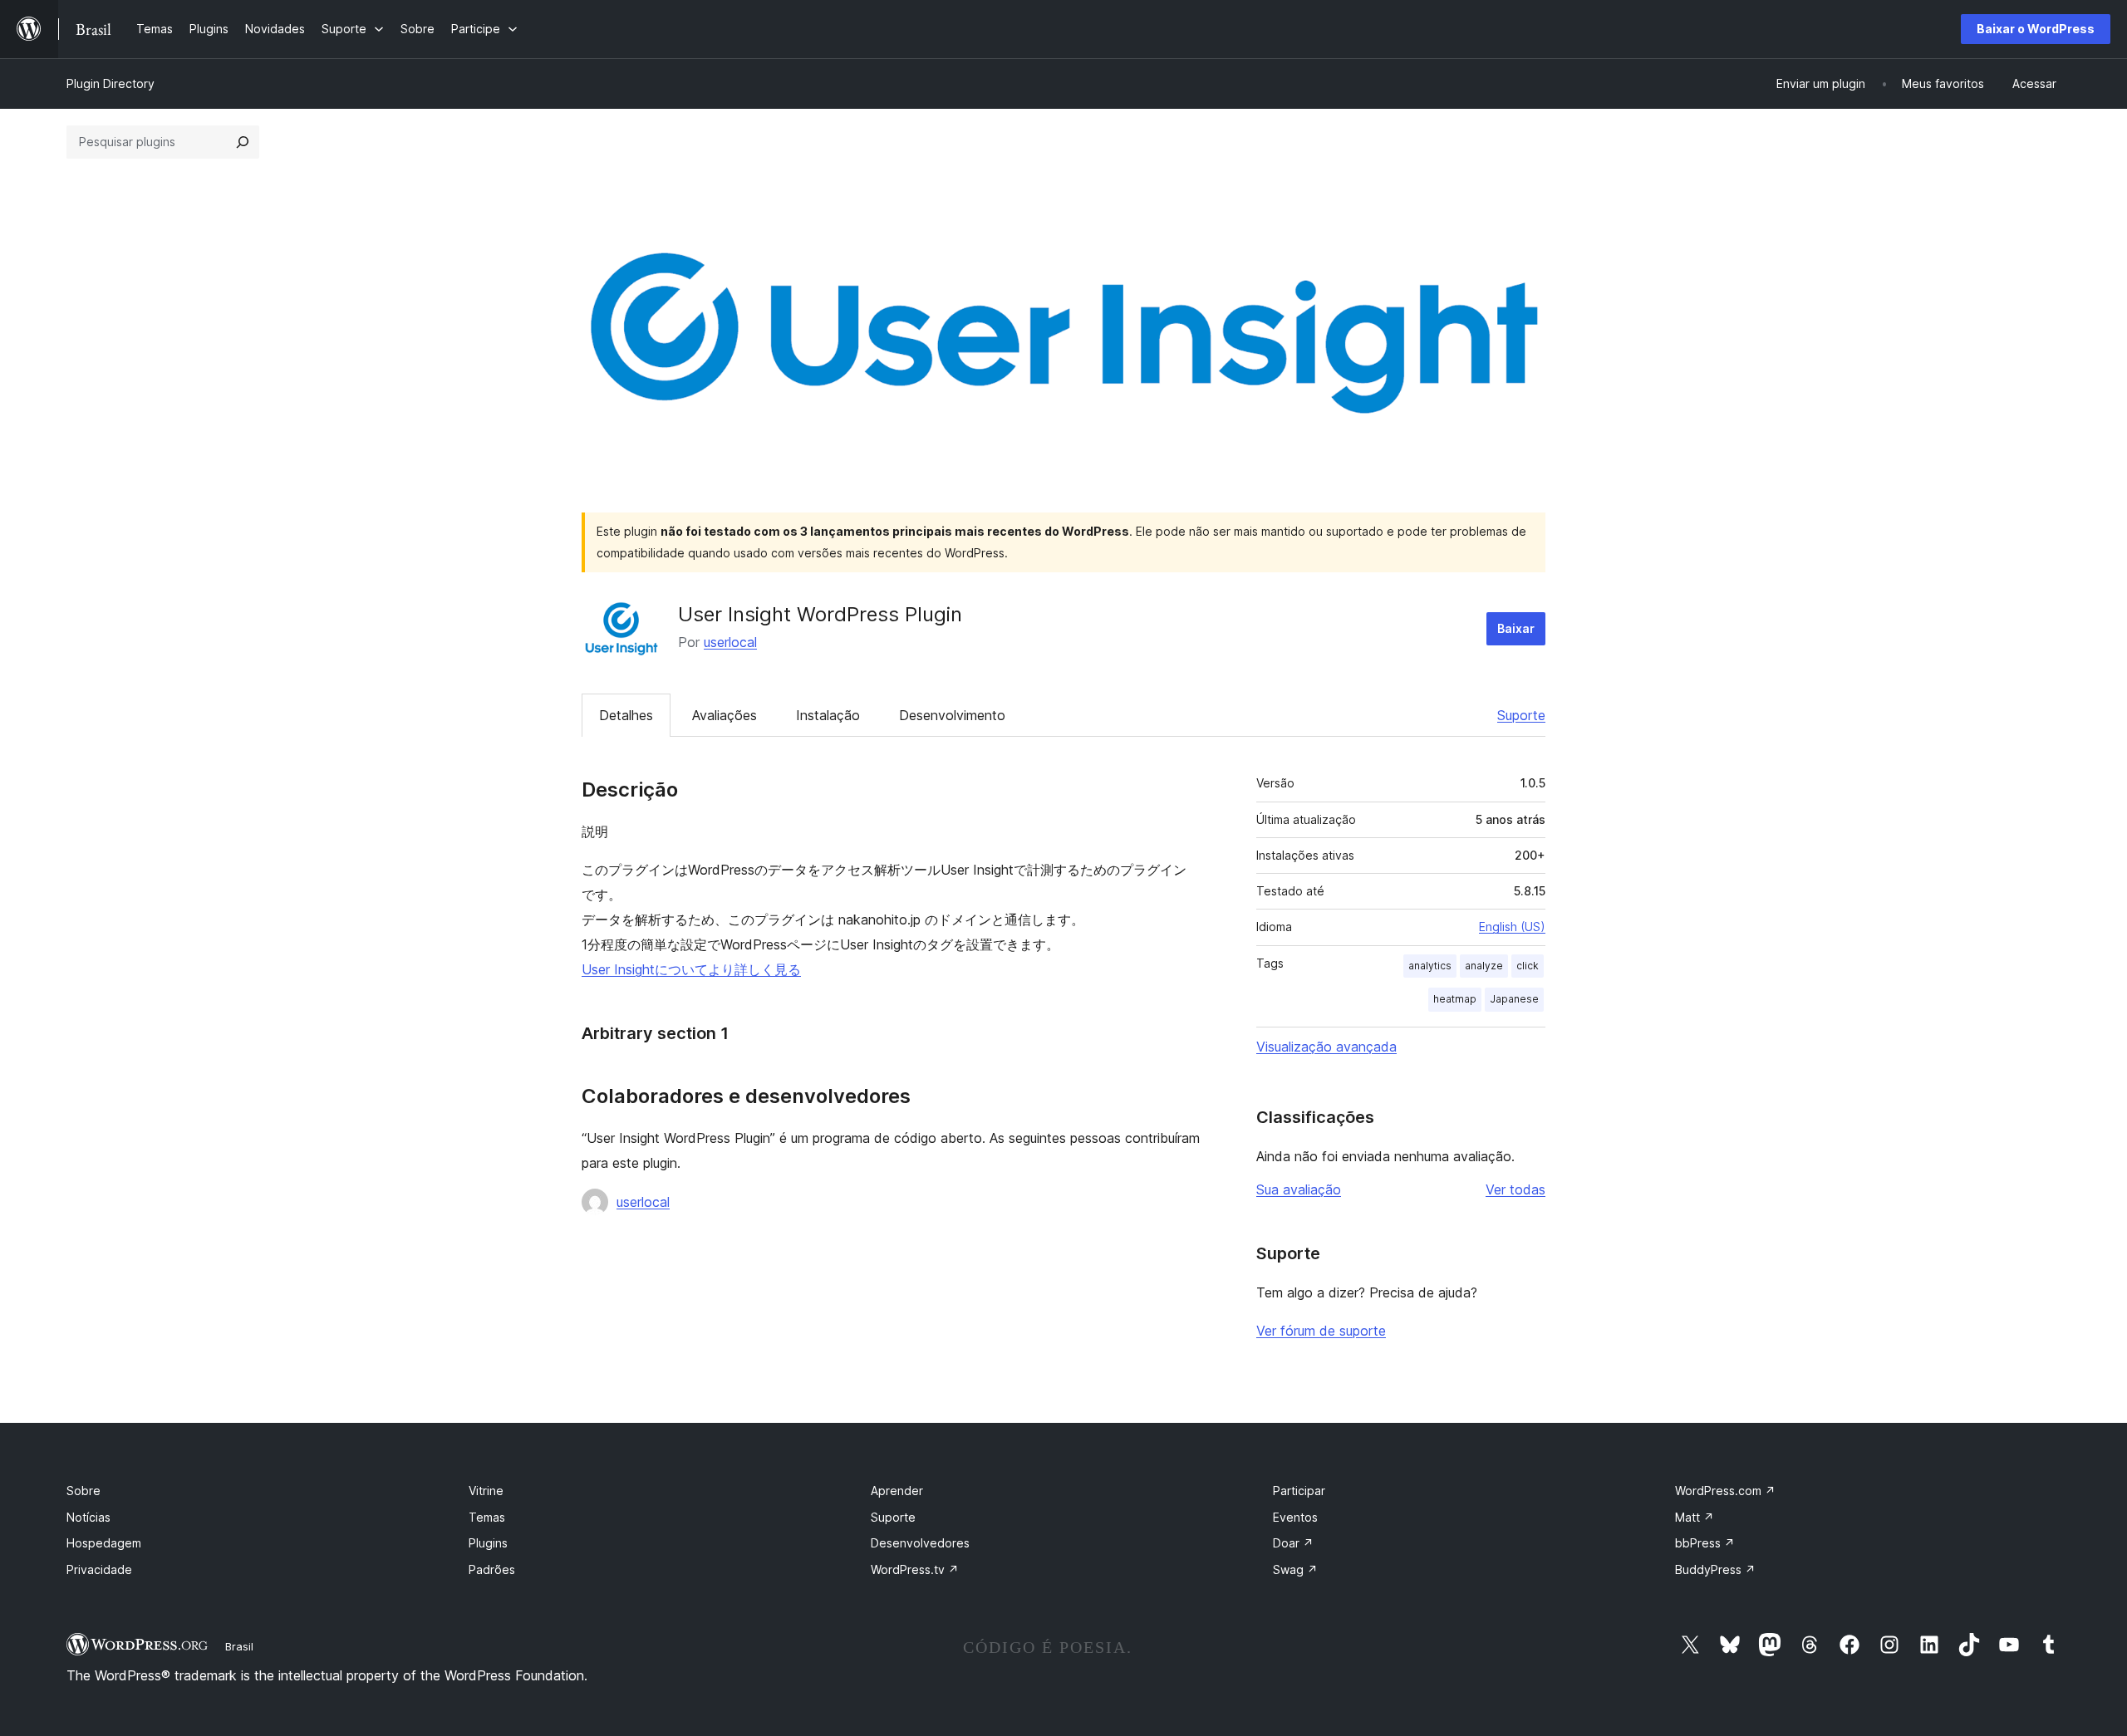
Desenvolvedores (920, 1543)
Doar (1293, 1543)
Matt (1695, 1517)
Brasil (239, 1646)
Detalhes (626, 715)
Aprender (897, 1491)
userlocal (730, 642)
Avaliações (725, 715)
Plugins (488, 1543)
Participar (1299, 1491)
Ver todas (1515, 1189)
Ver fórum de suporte (1321, 1331)
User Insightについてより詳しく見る (691, 969)
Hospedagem (104, 1543)
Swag (1295, 1569)
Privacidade (99, 1569)
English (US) (1512, 927)
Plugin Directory (111, 83)
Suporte (1521, 715)
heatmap (1455, 999)
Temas (487, 1517)
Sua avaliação (1299, 1189)
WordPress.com (1725, 1491)
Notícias (88, 1517)
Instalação (828, 715)
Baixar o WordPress (2036, 29)
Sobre (84, 1491)
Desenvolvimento (952, 715)
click (1528, 966)
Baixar (1516, 628)
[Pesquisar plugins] (243, 142)
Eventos (1295, 1517)
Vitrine (486, 1491)
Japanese (1514, 999)
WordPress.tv (915, 1569)
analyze (1484, 966)
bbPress (1705, 1543)
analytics (1430, 966)
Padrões (492, 1569)
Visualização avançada (1326, 1047)
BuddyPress (1715, 1569)
